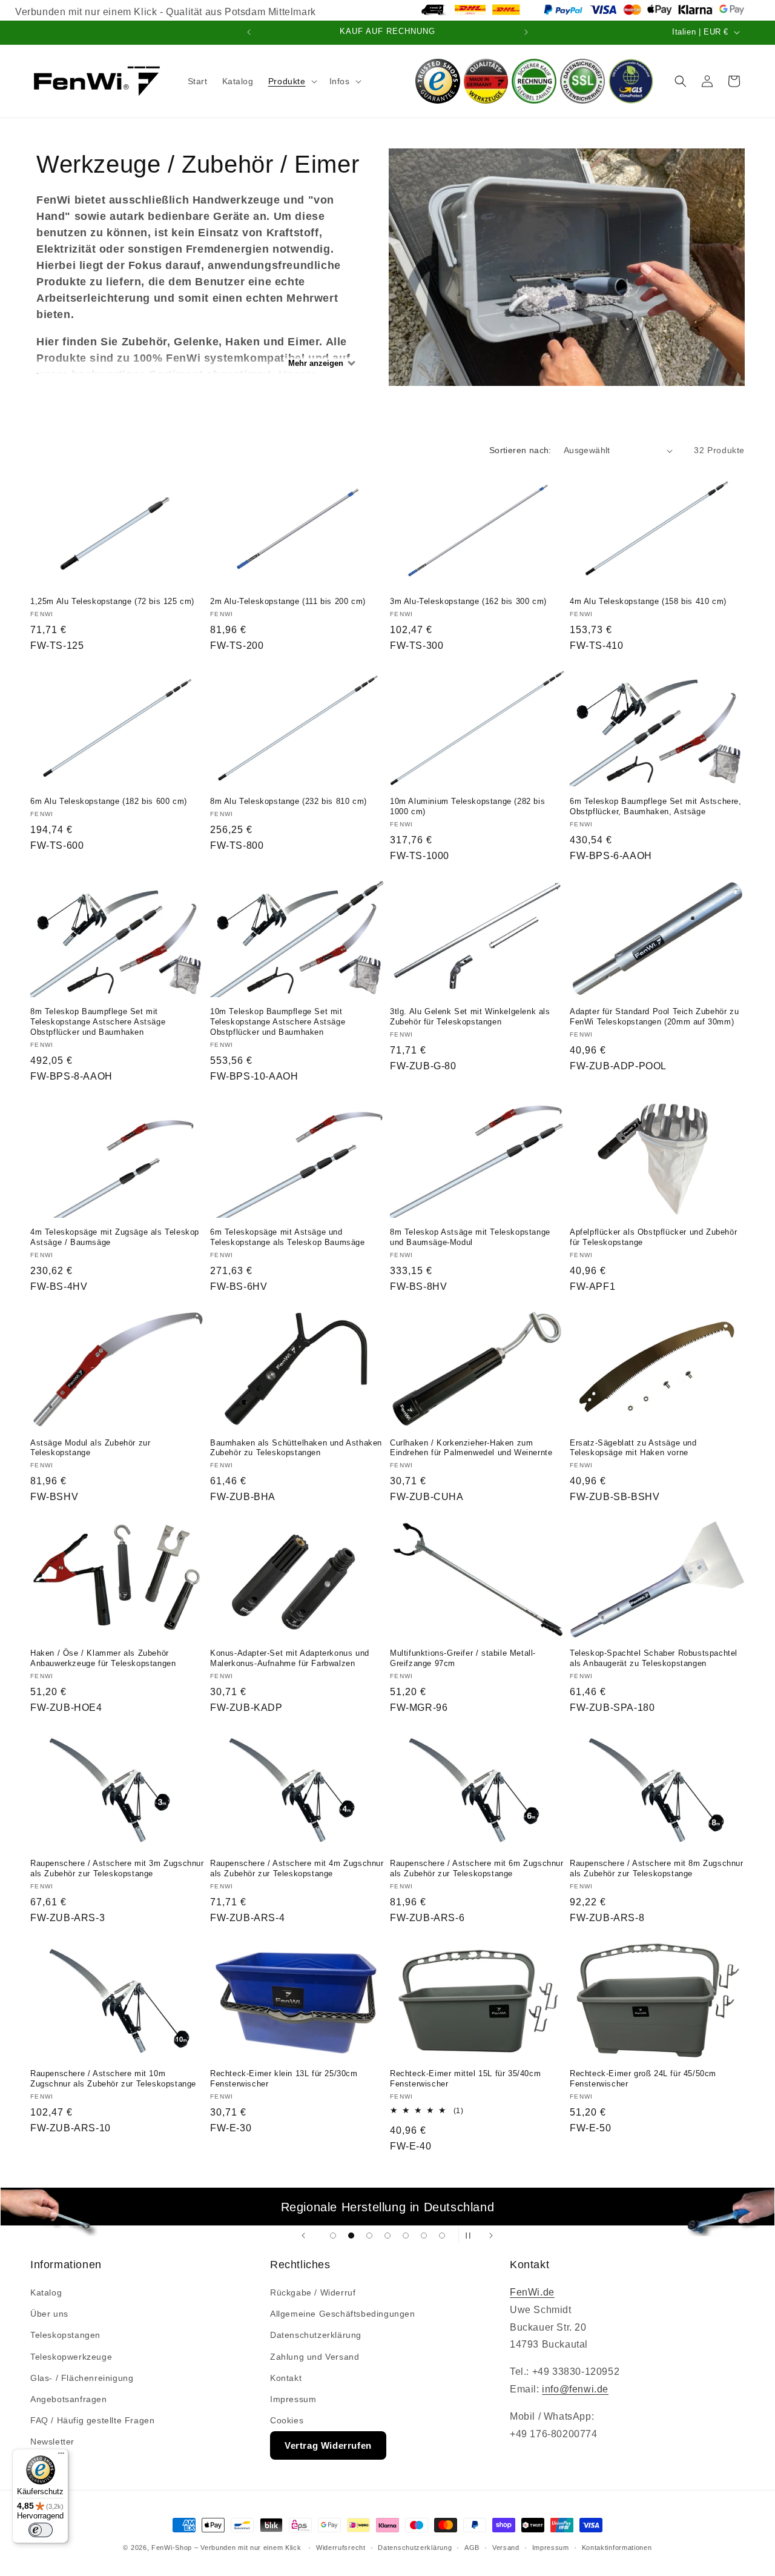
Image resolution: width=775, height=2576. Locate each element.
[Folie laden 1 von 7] (333, 2236)
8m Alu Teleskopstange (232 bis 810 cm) (289, 801)
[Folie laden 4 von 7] (387, 2236)
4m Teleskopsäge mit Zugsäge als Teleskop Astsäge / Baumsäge (115, 1237)
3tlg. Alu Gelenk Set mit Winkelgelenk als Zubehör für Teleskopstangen (470, 1017)
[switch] (41, 2530)
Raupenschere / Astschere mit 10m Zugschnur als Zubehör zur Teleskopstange (113, 2079)
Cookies (287, 2420)
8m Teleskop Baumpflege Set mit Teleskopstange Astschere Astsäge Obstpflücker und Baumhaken (98, 1022)
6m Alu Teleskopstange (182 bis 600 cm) (109, 801)
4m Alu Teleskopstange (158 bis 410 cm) (648, 601)
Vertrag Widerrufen (328, 2445)
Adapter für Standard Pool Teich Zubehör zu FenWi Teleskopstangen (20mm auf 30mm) (654, 1017)
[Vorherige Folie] (303, 2235)
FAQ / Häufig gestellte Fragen (92, 2420)
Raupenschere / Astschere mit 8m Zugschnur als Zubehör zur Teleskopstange (657, 1868)
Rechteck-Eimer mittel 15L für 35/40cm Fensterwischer (465, 2079)
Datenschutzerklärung (316, 2335)
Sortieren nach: (520, 450)
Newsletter (52, 2442)
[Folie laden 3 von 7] (369, 2236)
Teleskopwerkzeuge (71, 2357)
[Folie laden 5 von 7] (406, 2236)
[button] (292, 81)
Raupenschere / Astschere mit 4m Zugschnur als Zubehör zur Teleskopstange (297, 1868)
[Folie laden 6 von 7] (424, 2236)
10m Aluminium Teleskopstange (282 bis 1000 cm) (467, 806)
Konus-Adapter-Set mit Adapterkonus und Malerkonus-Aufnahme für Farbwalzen (290, 1658)
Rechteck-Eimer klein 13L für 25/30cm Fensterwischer (284, 2079)
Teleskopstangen (65, 2335)
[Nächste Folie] (491, 2235)
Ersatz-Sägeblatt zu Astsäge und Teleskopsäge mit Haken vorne (633, 1448)
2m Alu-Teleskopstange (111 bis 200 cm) (288, 601)
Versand (506, 2548)
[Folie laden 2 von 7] (351, 2236)
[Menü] (61, 2456)
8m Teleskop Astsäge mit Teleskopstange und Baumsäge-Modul (470, 1237)
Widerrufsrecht (341, 2548)
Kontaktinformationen (617, 2548)
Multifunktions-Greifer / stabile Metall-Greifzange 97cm (463, 1658)
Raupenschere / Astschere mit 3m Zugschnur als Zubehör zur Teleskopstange (117, 1868)
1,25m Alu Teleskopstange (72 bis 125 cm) (112, 601)
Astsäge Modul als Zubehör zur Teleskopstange (90, 1448)
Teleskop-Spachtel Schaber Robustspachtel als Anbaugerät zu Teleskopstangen (654, 1658)
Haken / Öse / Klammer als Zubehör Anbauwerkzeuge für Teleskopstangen (103, 1658)
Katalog (46, 2292)
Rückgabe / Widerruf (313, 2292)
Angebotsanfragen (69, 2399)
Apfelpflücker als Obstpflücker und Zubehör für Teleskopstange (653, 1237)
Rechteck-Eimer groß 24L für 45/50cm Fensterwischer (643, 2079)
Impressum (293, 2399)
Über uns (49, 2314)
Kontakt (286, 2378)
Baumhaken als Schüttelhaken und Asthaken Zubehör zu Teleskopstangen (296, 1448)
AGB (472, 2548)
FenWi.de (532, 2292)
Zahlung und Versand (315, 2357)
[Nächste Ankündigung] (526, 32)
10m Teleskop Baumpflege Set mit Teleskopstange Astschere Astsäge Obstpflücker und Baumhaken (278, 1022)
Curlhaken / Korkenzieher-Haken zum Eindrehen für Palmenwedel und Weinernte (471, 1448)
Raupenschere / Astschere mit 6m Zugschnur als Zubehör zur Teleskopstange (477, 1868)
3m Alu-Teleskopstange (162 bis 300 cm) (468, 601)
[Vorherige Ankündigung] (249, 32)
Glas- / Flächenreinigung (82, 2378)
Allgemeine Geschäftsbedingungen (343, 2314)
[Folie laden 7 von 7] (442, 2236)
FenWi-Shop (172, 2548)
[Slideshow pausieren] (472, 2235)
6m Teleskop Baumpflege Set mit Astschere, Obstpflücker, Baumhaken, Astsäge (656, 806)
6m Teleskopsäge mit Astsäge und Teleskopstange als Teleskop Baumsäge (288, 1237)
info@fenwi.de (575, 2389)
